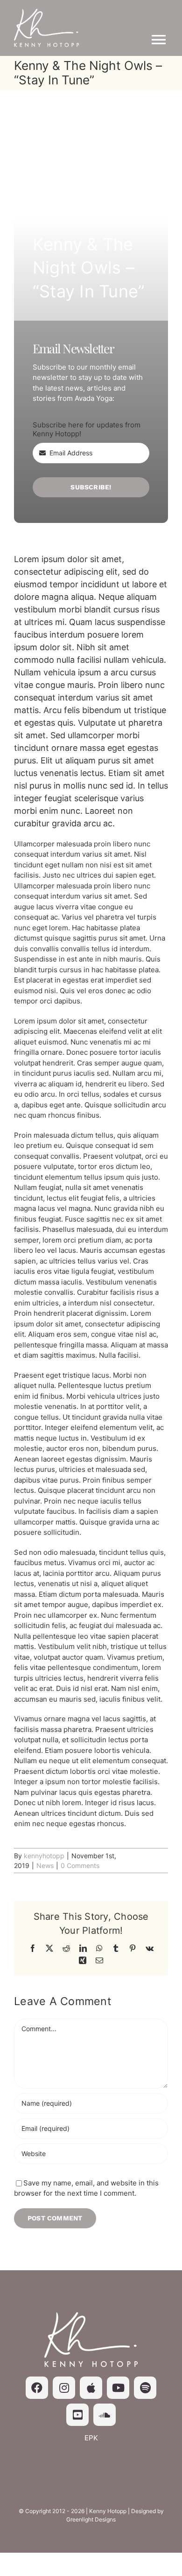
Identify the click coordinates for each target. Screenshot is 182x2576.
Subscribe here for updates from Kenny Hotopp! (87, 429)
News (45, 1865)
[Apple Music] (91, 2388)
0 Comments (80, 1865)
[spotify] (145, 2388)
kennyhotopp (44, 1856)
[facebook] (37, 2388)
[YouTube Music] (77, 2415)
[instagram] (64, 2388)
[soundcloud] (105, 2415)
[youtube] (118, 2388)
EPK (91, 2438)
